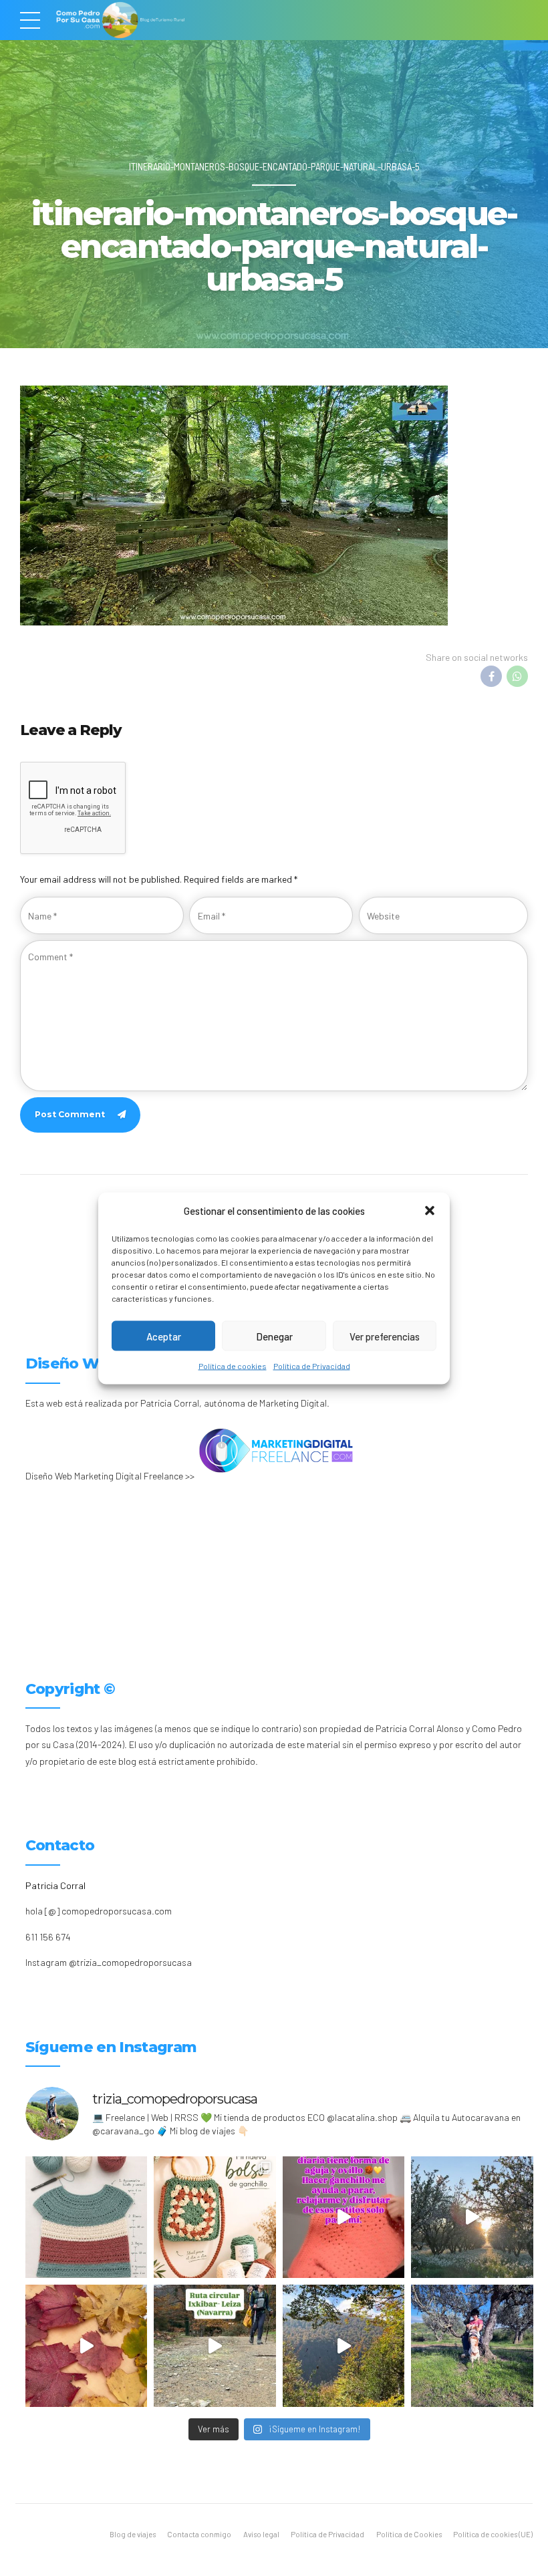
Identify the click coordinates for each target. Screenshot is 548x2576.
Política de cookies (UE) (493, 2534)
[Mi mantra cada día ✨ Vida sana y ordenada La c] (472, 2346)
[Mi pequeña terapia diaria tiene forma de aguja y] (344, 2217)
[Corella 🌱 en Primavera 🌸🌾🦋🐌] (472, 2217)
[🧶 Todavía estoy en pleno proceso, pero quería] (87, 2217)
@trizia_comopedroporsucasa (130, 1962)
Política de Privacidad (312, 1366)
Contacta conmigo (199, 2534)
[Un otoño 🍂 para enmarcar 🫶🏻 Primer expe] (87, 2346)
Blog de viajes (133, 2534)
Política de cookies (233, 1366)
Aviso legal (261, 2534)
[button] (430, 1210)
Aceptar (164, 1336)
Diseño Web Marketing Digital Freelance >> (110, 1476)
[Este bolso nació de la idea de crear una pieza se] (215, 2217)
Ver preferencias (385, 1336)
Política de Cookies (409, 2534)
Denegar (274, 1336)
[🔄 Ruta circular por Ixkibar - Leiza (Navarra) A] (215, 2346)
